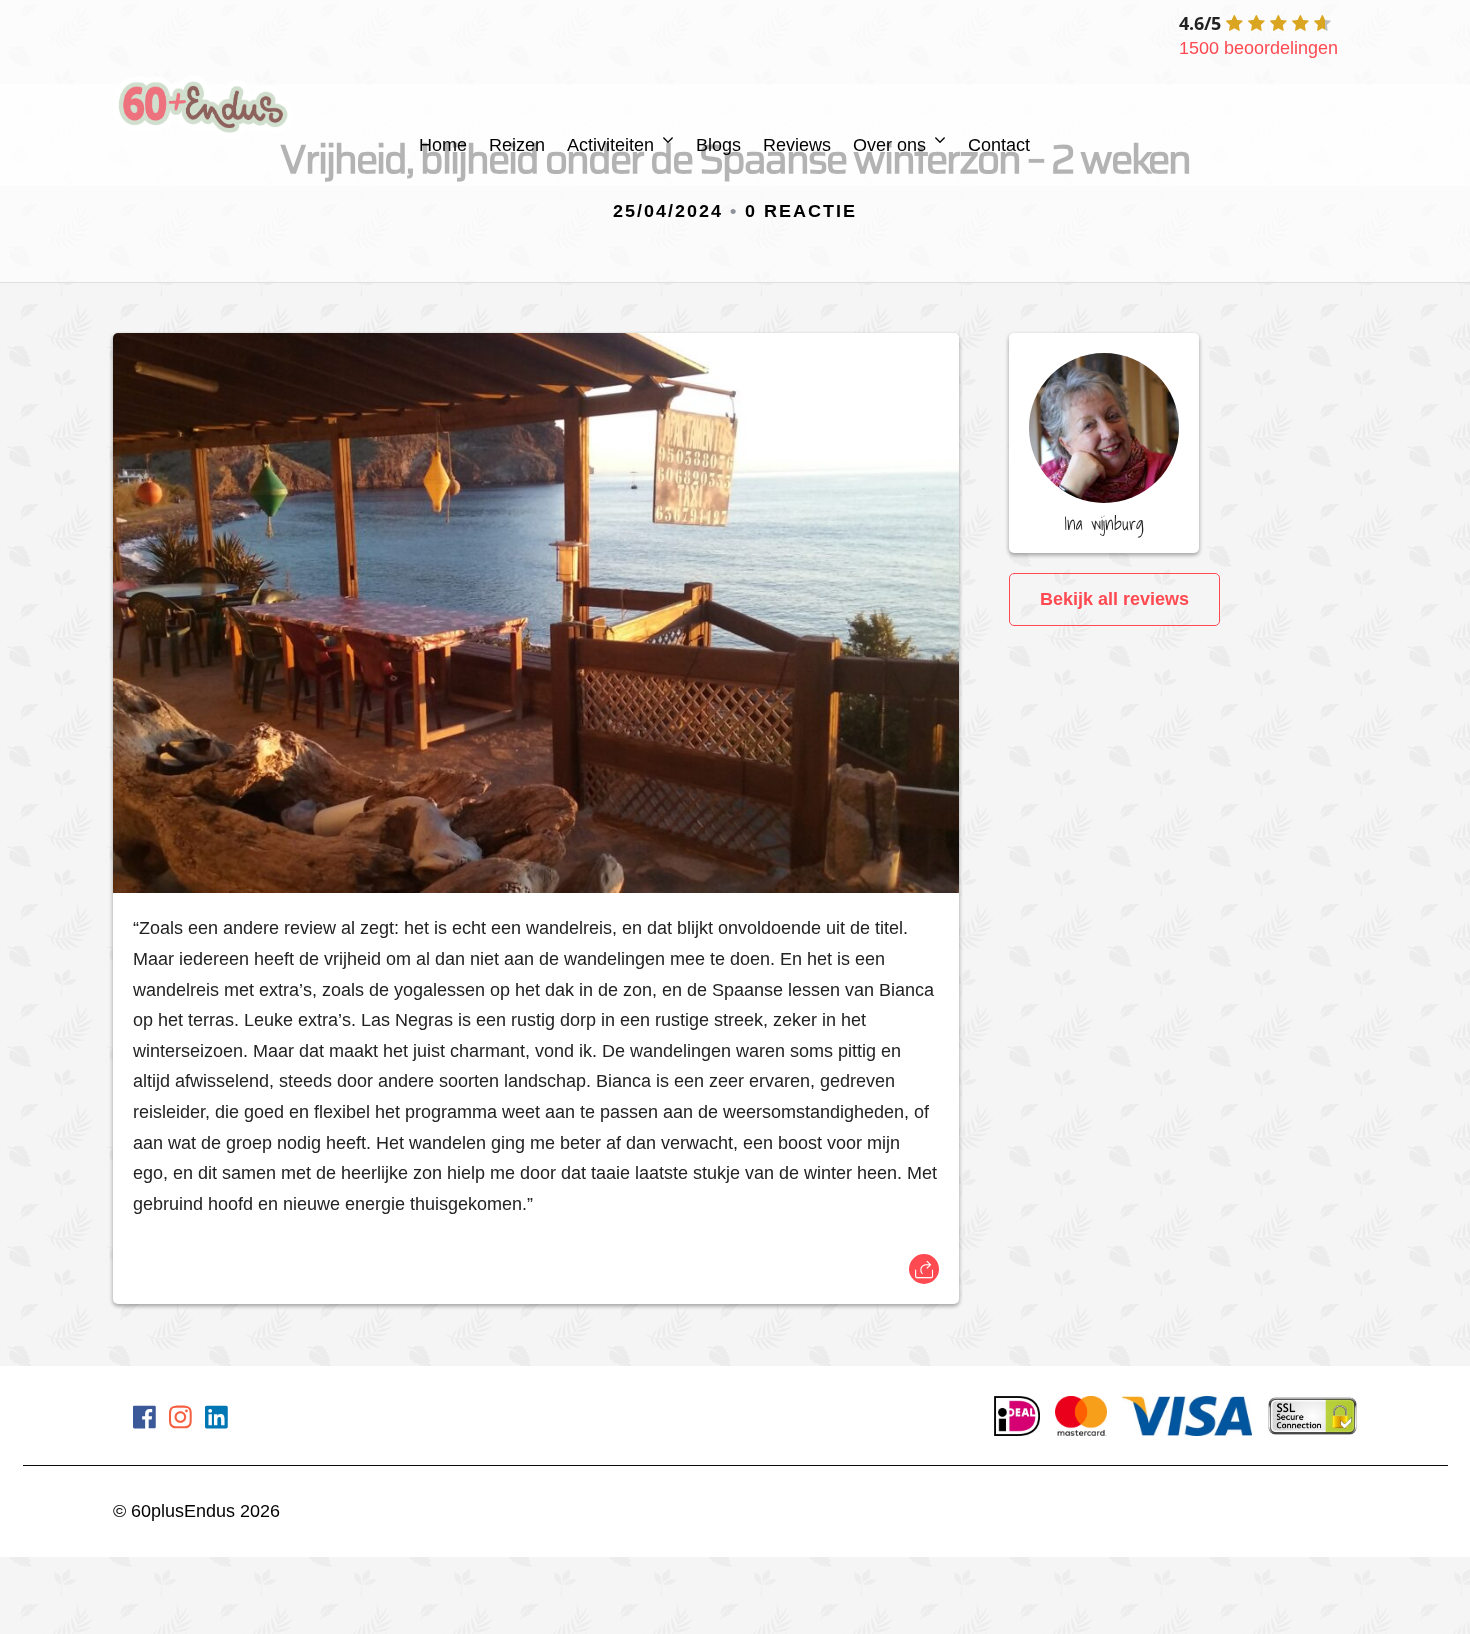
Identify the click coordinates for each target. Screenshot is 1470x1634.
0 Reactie (801, 211)
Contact (999, 145)
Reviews (797, 145)
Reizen (517, 145)
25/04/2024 (668, 211)
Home (443, 145)
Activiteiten (610, 145)
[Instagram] (180, 1421)
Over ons (889, 145)
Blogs (718, 145)
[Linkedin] (216, 1421)
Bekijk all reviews (1114, 599)
